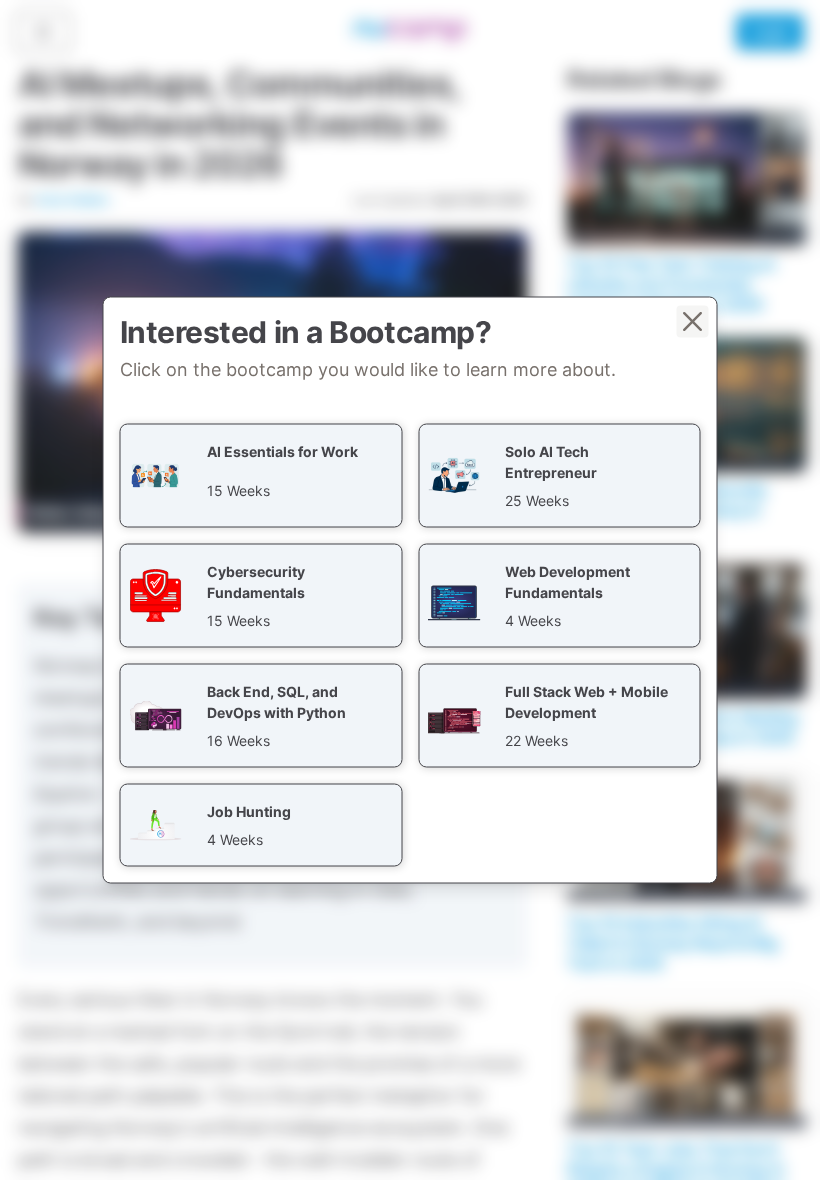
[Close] (693, 322)
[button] (261, 476)
